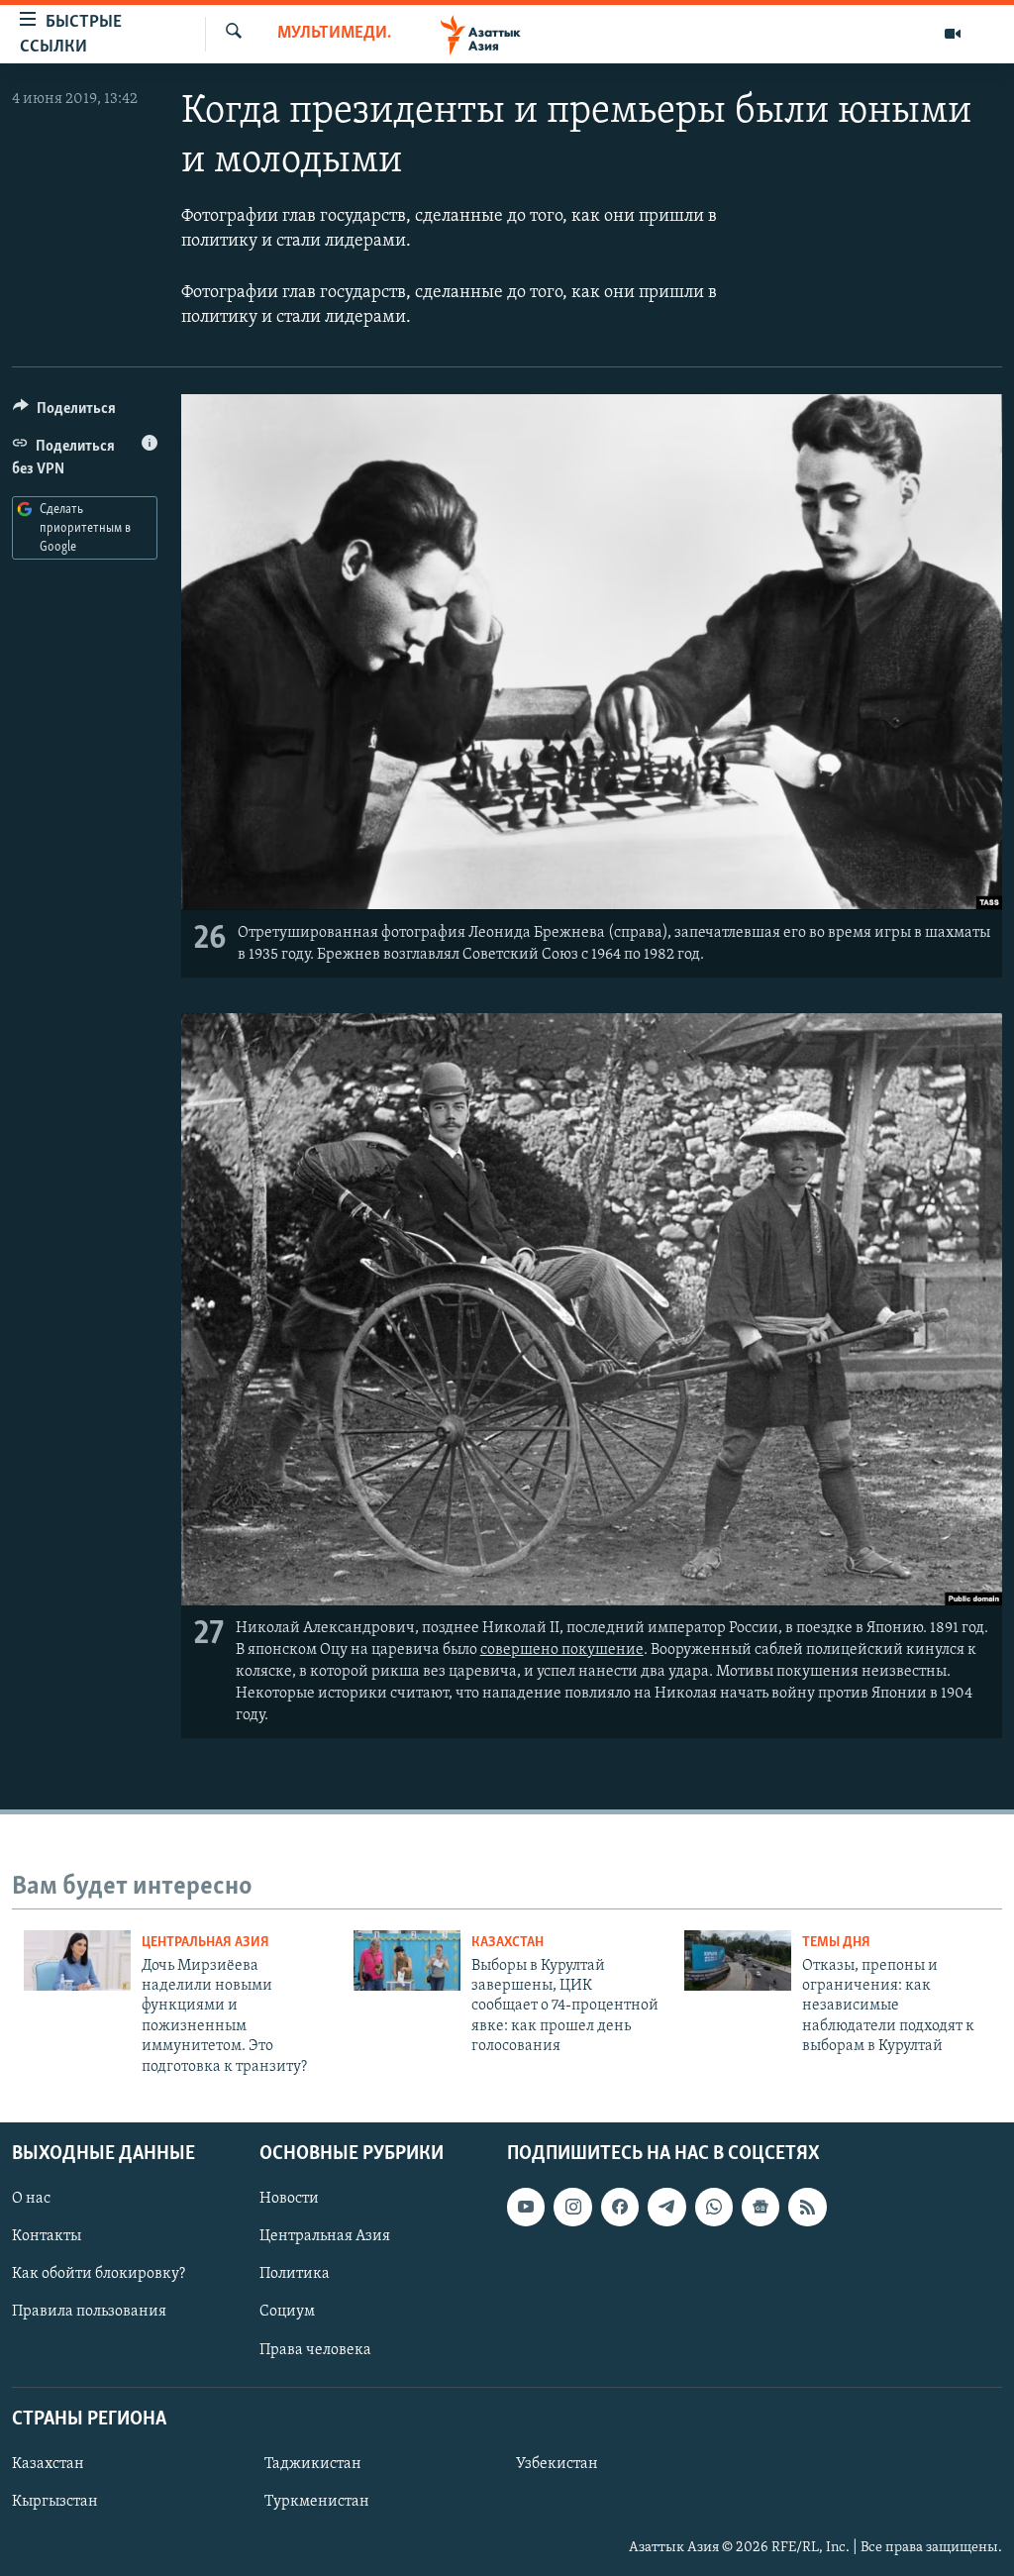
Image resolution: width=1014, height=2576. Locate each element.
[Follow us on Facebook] (620, 2207)
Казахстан (507, 1943)
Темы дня (836, 1943)
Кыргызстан (55, 2502)
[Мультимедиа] (953, 34)
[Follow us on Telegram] (666, 2207)
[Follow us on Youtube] (526, 2207)
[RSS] (807, 2207)
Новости (289, 2199)
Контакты (47, 2236)
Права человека (315, 2349)
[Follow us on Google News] (760, 2207)
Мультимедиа (335, 34)
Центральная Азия (205, 1943)
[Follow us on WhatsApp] (714, 2207)
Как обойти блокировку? (99, 2274)
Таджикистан (313, 2464)
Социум (287, 2312)
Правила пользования (89, 2312)
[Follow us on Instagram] (572, 2207)
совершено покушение (562, 1650)
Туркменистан (317, 2502)
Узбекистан (557, 2464)
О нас (31, 2199)
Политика (295, 2274)
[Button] (64, 413)
